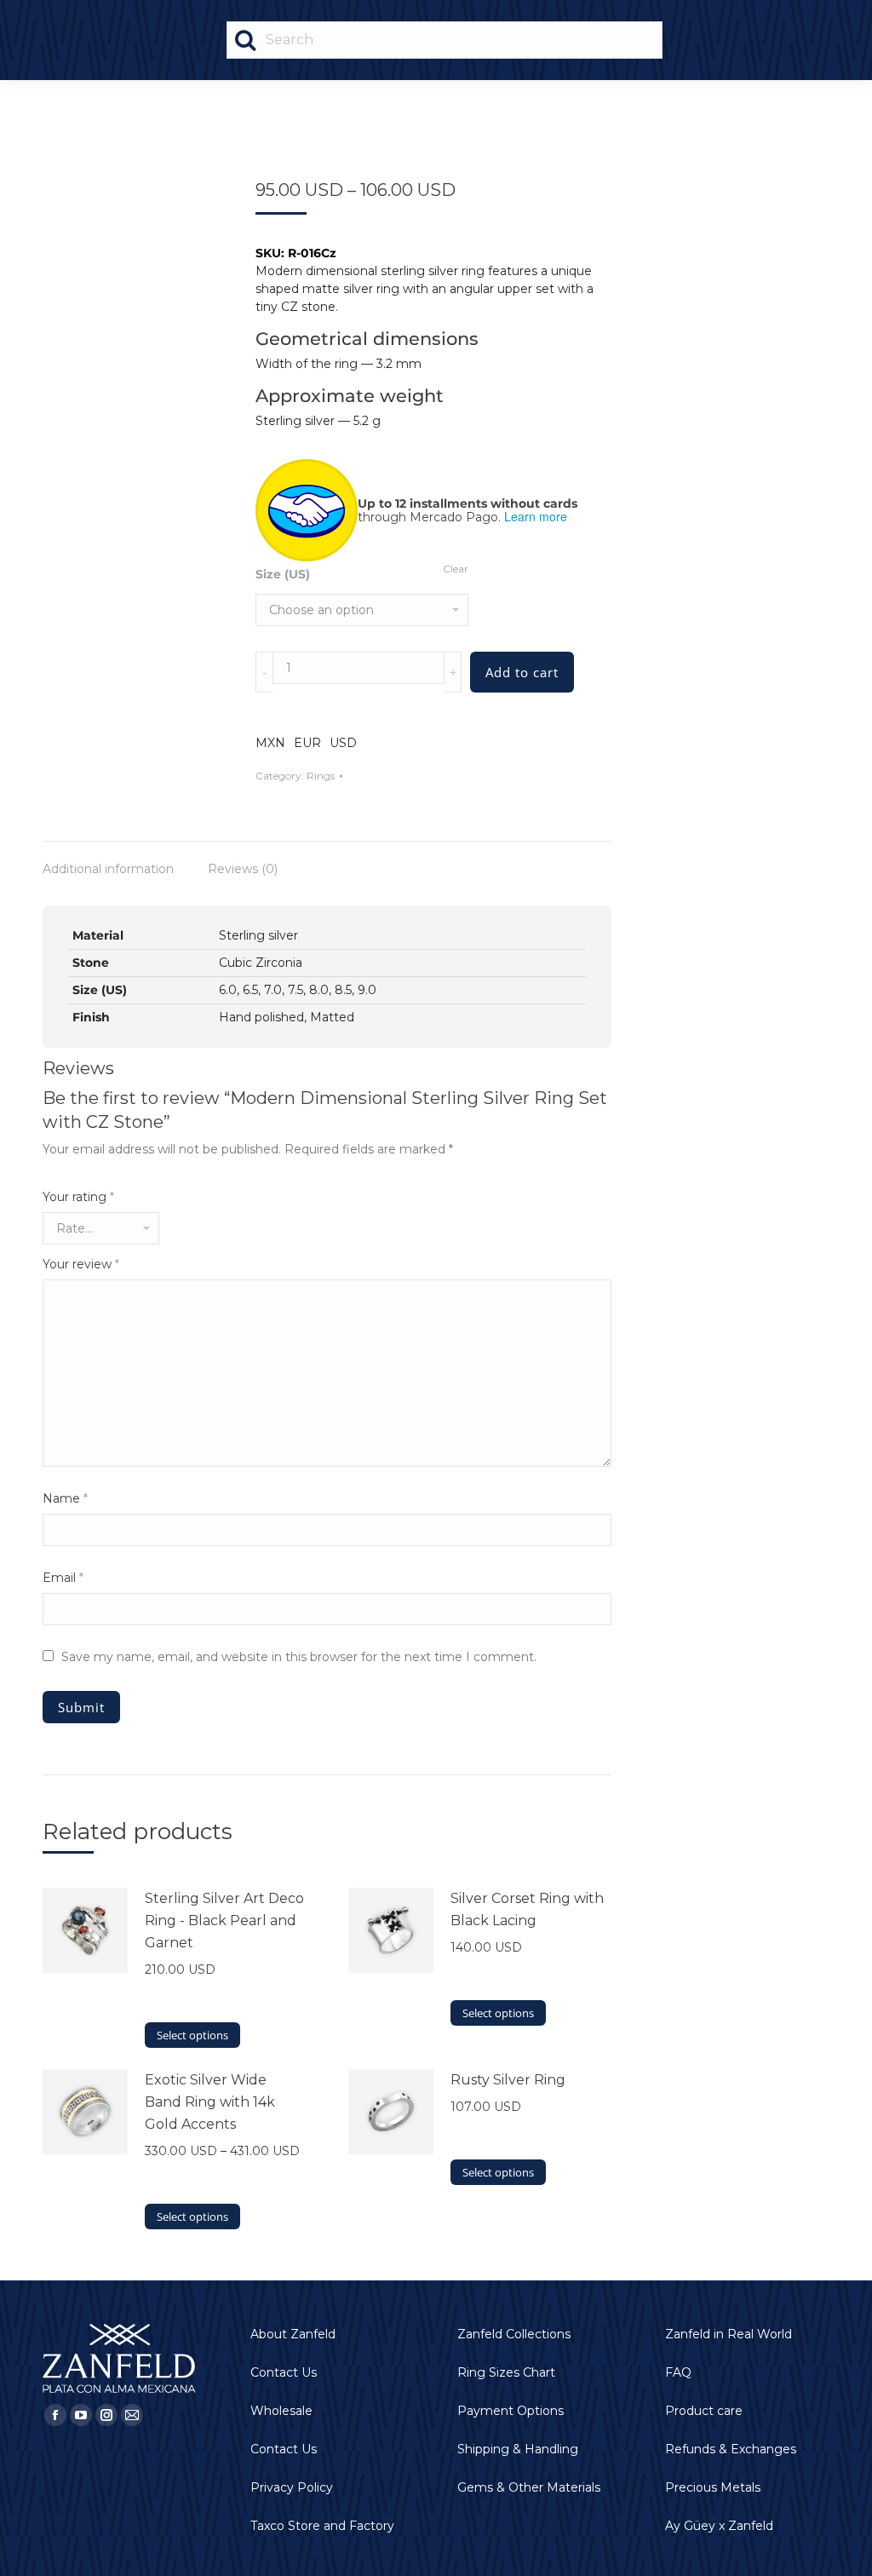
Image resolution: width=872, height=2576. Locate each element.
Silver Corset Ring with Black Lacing (527, 1909)
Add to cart (522, 672)
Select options (192, 2035)
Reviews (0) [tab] (243, 869)
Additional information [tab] (108, 869)
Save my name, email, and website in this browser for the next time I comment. (299, 1657)
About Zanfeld (293, 2334)
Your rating (78, 1197)
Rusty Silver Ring (508, 2080)
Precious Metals (713, 2487)
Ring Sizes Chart (506, 2372)
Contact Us (284, 2372)
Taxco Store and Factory (322, 2526)
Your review (81, 1264)
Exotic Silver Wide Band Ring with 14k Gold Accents (210, 2102)
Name (65, 1498)
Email (63, 1578)
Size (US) (283, 574)
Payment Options (511, 2411)
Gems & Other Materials (529, 2487)
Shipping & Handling (518, 2449)
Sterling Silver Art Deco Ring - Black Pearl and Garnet (224, 1920)
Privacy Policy (292, 2487)
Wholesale (281, 2411)
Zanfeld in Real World (729, 2334)
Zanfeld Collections (514, 2334)
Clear (456, 569)
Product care (704, 2411)
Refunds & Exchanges (731, 2449)
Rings (321, 776)
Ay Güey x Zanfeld (719, 2526)
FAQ (678, 2372)
